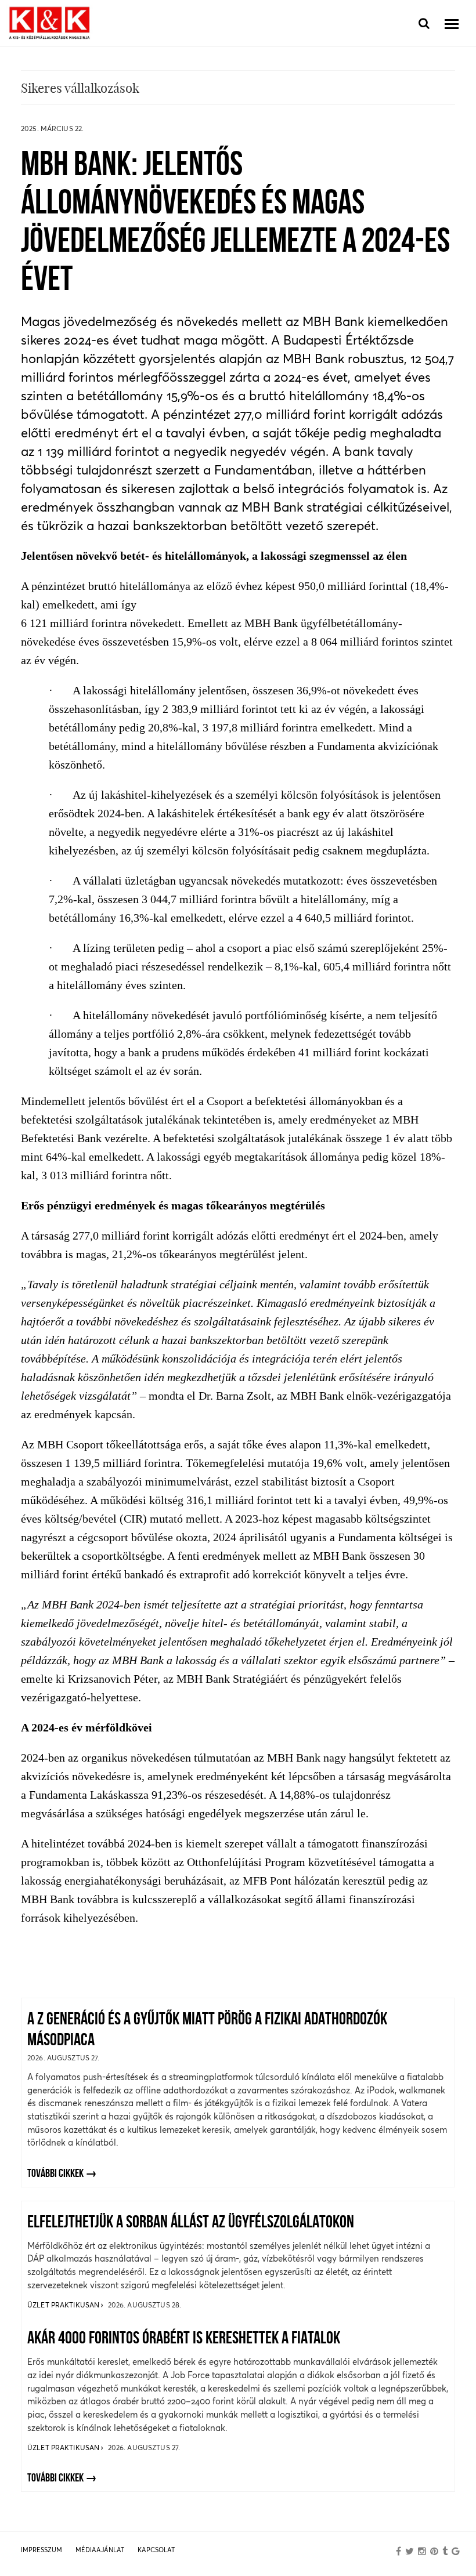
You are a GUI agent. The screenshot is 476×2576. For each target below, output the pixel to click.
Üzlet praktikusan (64, 2305)
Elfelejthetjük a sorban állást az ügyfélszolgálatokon (191, 2223)
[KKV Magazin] (49, 23)
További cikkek (55, 2174)
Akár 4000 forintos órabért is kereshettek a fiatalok (184, 2339)
